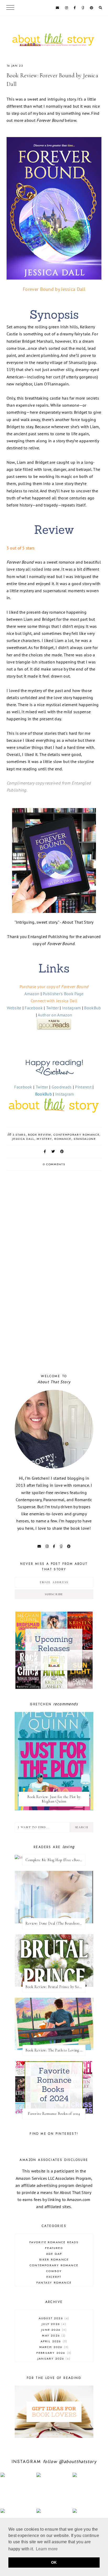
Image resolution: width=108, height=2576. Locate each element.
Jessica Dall (23, 1139)
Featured (54, 2248)
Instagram (72, 1008)
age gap (54, 2254)
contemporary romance (76, 1135)
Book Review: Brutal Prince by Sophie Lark (55, 1987)
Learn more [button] (47, 2549)
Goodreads (62, 1087)
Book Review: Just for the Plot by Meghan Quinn (54, 1799)
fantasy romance (54, 2283)
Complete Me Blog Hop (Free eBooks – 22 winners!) (55, 1860)
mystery (44, 1139)
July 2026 (53, 2324)
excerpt (54, 2277)
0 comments (54, 1164)
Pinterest (83, 1087)
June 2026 (53, 2330)
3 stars (19, 1135)
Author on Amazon (55, 1015)
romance (63, 1139)
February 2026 (53, 2353)
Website (14, 1008)
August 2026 (53, 2318)
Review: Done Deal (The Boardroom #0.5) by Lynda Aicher (55, 1923)
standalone (85, 1139)
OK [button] (54, 2562)
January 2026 (53, 2359)
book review (40, 1135)
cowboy (54, 2271)
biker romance (54, 2259)
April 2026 (53, 2341)
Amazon (32, 994)
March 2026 (53, 2347)
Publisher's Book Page (63, 994)
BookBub (93, 1008)
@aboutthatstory (78, 2461)
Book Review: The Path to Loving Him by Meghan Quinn (55, 2050)
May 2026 (53, 2335)
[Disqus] (54, 1290)
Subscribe (54, 1594)
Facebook (34, 1008)
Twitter (52, 1008)
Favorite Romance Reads (54, 2242)
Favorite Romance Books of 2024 (54, 2114)
